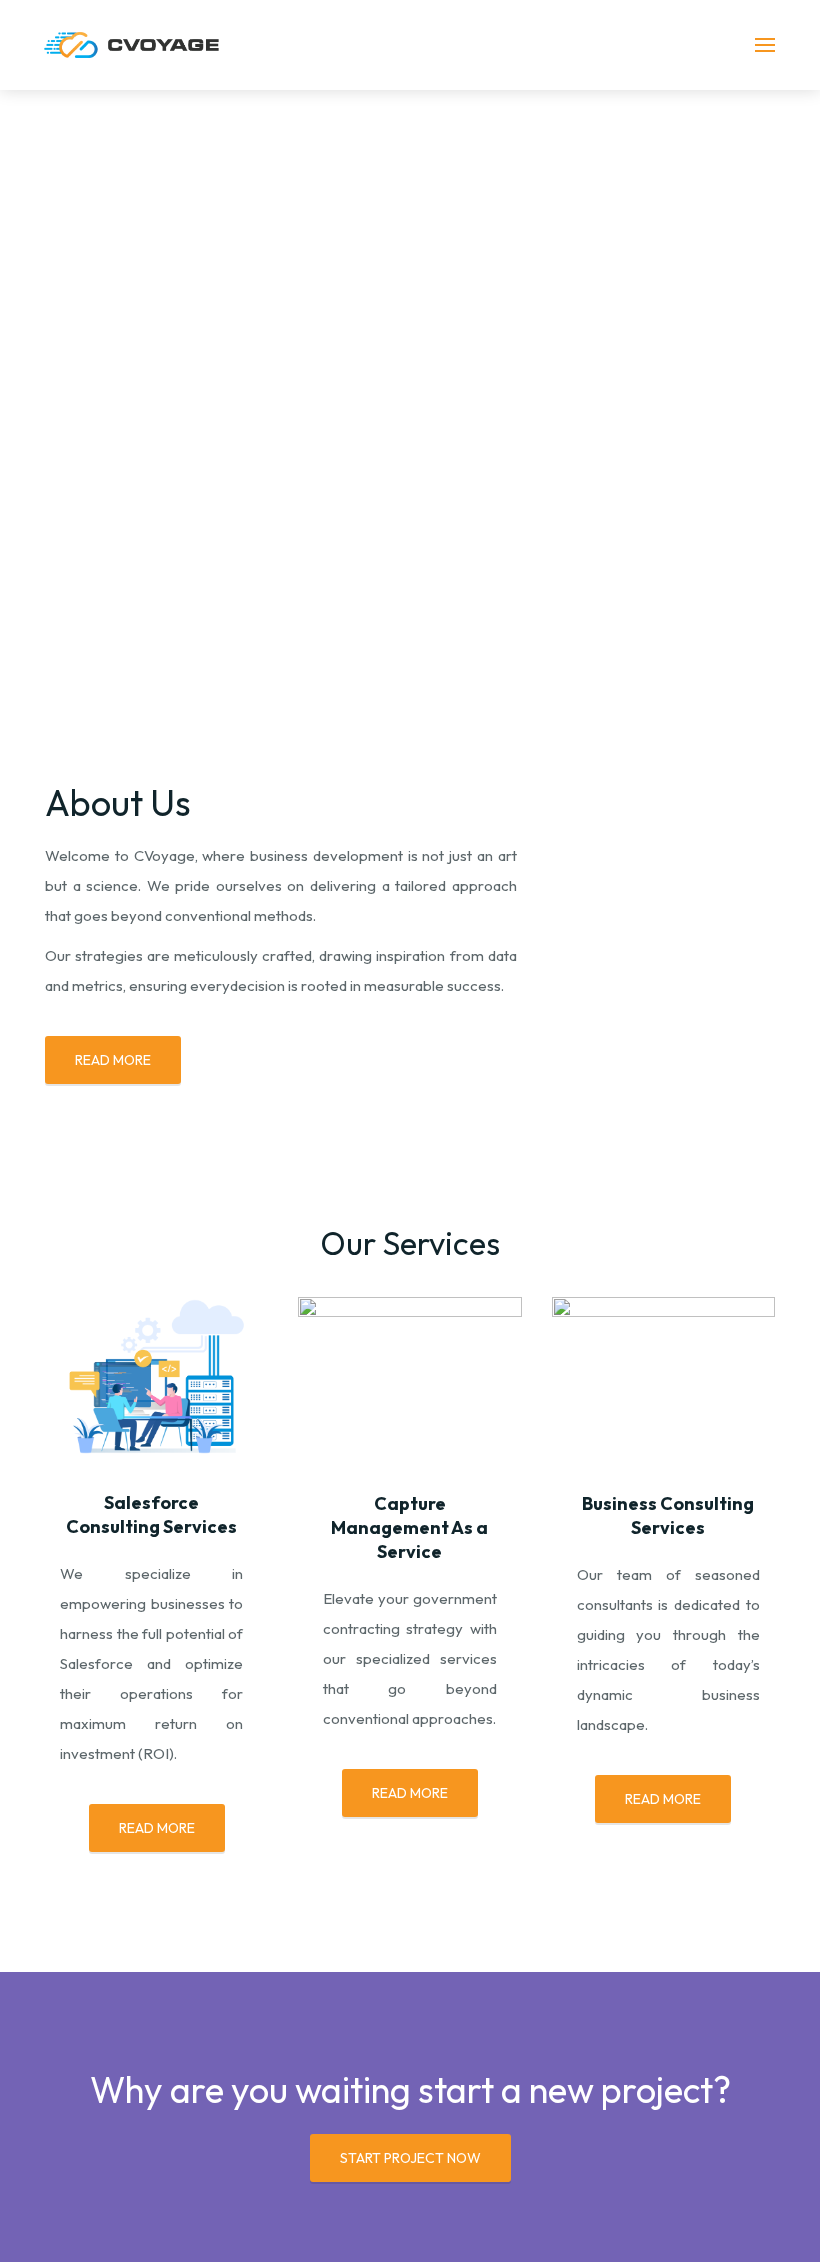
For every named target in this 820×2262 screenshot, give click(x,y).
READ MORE (113, 1060)
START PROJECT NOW (410, 2158)
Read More (157, 1828)
